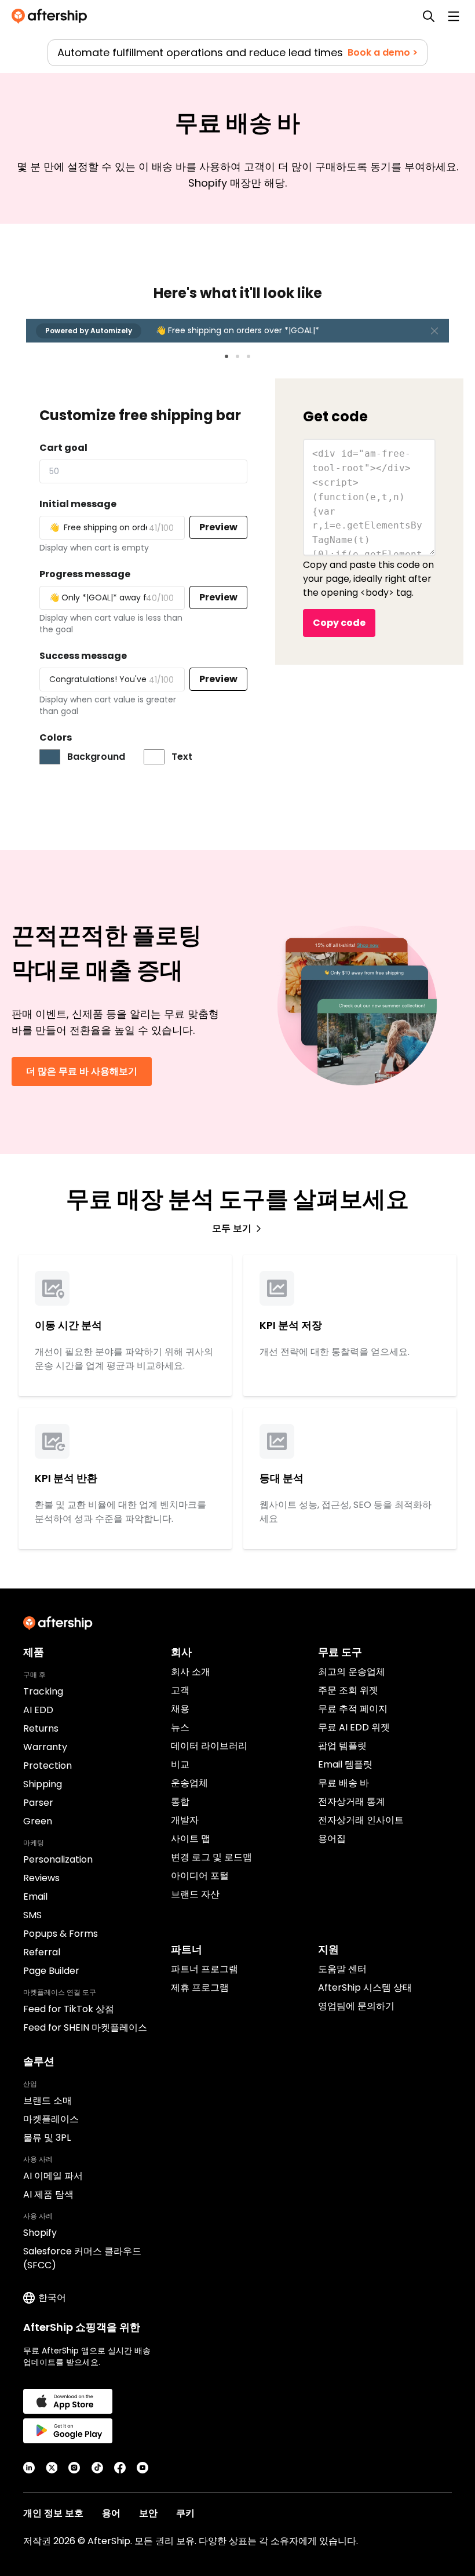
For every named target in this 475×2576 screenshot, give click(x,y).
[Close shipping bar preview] (434, 331)
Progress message (85, 574)
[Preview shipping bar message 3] (249, 356)
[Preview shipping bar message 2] (237, 356)
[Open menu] (454, 16)
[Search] (429, 16)
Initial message (78, 504)
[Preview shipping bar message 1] (226, 356)
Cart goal (63, 448)
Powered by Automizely (89, 331)
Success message (83, 656)
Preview (218, 527)
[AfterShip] (52, 16)
